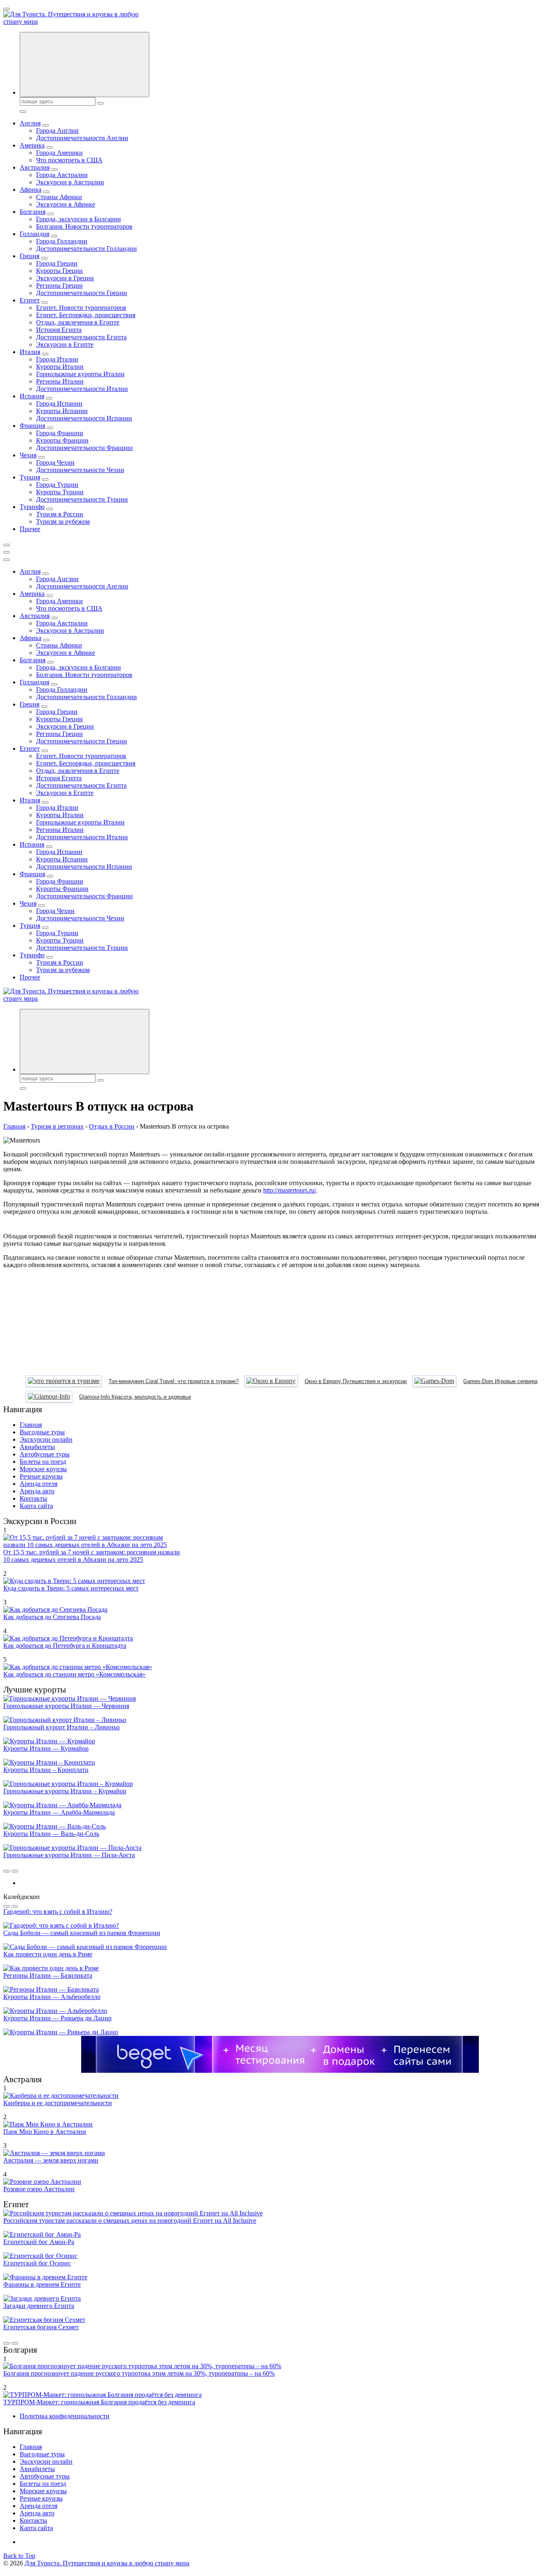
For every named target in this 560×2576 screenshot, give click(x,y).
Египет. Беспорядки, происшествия (86, 315)
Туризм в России (60, 514)
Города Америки (59, 153)
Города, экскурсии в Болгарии (79, 219)
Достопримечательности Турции (82, 499)
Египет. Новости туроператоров (81, 308)
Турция (30, 477)
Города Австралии (62, 175)
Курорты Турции (60, 492)
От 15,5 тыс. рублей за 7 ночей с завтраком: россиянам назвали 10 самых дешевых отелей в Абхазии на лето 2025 (92, 1556)
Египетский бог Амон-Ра (39, 2242)
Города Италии (57, 359)
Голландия (34, 234)
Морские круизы (43, 1469)
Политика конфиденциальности (65, 2416)
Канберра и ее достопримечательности (58, 2103)
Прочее (30, 529)
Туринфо (32, 507)
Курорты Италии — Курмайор (46, 1748)
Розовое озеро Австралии (39, 2189)
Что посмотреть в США (69, 160)
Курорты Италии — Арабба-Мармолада (59, 1812)
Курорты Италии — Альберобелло (52, 1997)
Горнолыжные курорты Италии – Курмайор (65, 1791)
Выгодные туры (42, 1432)
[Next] (15, 1871)
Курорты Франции (62, 440)
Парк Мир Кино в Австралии (45, 2132)
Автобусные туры (45, 1454)
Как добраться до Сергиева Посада (52, 1617)
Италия (30, 352)
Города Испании (59, 403)
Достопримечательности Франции (84, 448)
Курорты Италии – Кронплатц (46, 1770)
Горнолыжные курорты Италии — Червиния (66, 1706)
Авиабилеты (37, 1447)
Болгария (33, 212)
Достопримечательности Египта (81, 337)
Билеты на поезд (43, 1462)
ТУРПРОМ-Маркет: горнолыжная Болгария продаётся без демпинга (99, 2402)
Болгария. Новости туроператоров (84, 226)
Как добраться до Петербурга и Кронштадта (65, 1646)
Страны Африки (59, 197)
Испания (32, 396)
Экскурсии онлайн (46, 1439)
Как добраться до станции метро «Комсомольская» (74, 1674)
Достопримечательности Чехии (80, 470)
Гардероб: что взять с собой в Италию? (58, 1912)
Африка (31, 190)
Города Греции (57, 263)
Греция (30, 256)
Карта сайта (36, 1506)
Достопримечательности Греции (82, 293)
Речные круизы (41, 1476)
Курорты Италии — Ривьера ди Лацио (57, 2018)
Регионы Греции (59, 285)
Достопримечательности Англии (82, 138)
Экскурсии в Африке (66, 204)
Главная (31, 1425)
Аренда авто (37, 1491)
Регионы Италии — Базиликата (48, 1975)
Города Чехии (55, 462)
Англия (30, 123)
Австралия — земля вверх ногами (51, 2160)
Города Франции (60, 433)
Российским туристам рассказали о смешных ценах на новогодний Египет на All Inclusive (130, 2220)
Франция (32, 426)
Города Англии (57, 131)
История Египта (59, 330)
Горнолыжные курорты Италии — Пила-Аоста (69, 1855)
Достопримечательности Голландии (87, 249)
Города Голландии (62, 241)
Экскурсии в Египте (65, 344)
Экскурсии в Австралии (70, 182)
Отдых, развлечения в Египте (78, 322)
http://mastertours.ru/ (290, 1190)
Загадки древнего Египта (39, 2306)
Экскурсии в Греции (65, 278)
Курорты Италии (60, 367)
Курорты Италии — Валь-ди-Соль (51, 1834)
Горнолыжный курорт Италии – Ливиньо (61, 1727)
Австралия (35, 167)
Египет (30, 300)
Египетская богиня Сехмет (41, 2327)
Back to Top (19, 2556)
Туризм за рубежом (63, 521)
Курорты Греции (59, 271)
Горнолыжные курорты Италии (80, 374)
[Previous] (7, 1871)
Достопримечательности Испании (84, 418)
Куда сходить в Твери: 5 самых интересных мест (71, 1588)
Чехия (28, 455)
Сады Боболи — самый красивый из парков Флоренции (82, 1933)
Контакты (33, 1498)
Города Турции (57, 485)
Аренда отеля (39, 1484)
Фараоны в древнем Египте (42, 2284)
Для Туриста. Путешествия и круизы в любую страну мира (107, 2563)
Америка (32, 145)
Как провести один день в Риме (48, 1954)
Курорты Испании (62, 411)
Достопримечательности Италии (82, 389)
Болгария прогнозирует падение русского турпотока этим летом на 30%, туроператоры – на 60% (139, 2373)
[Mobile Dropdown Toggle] (46, 125)
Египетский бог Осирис (37, 2263)
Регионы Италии (60, 381)
